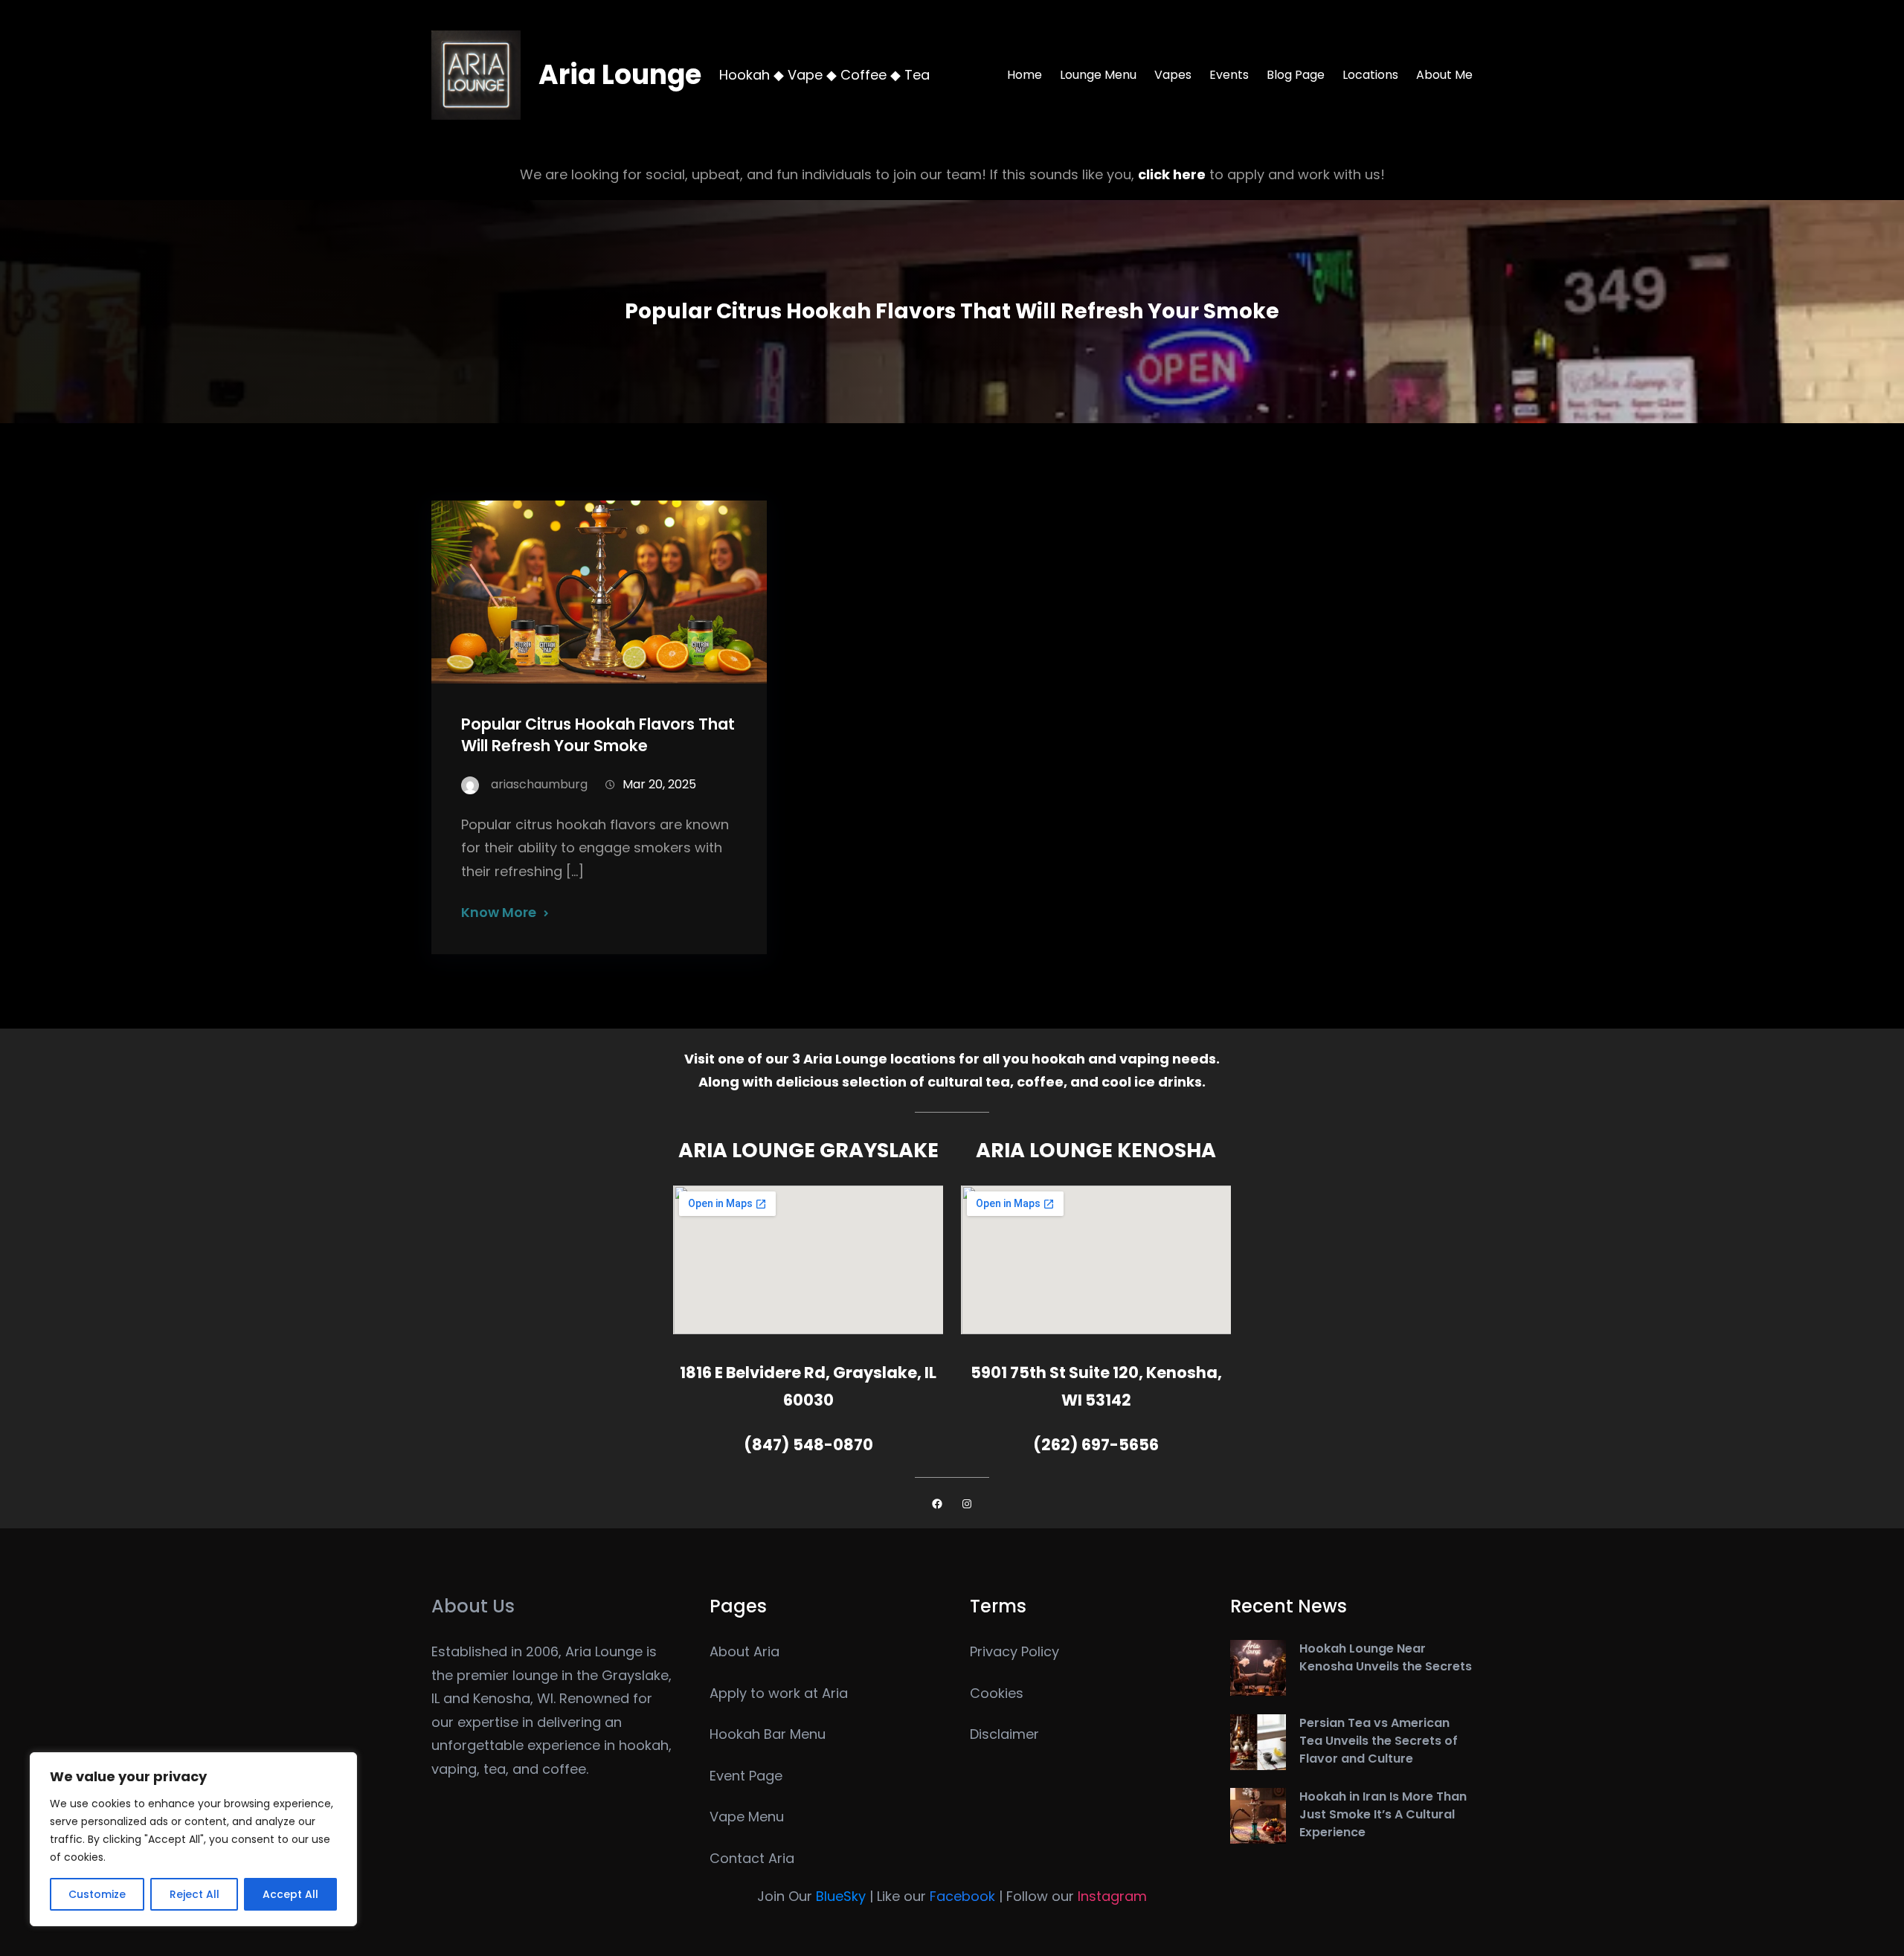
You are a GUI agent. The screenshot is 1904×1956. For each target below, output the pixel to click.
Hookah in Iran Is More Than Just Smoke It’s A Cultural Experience (1383, 1814)
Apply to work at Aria (779, 1693)
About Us (473, 1606)
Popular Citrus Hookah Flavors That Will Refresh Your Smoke (598, 735)
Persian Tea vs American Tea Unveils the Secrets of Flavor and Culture (1379, 1741)
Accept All (290, 1894)
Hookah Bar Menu (768, 1734)
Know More (499, 912)
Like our (936, 1896)
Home (1025, 75)
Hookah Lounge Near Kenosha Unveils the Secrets (1386, 1657)
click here (1172, 174)
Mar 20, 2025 (659, 784)
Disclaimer (1004, 1734)
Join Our (811, 1896)
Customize (97, 1894)
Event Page (746, 1776)
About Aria (744, 1651)
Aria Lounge (620, 75)
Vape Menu (747, 1817)
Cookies (997, 1693)
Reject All (194, 1894)
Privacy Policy (1014, 1651)
